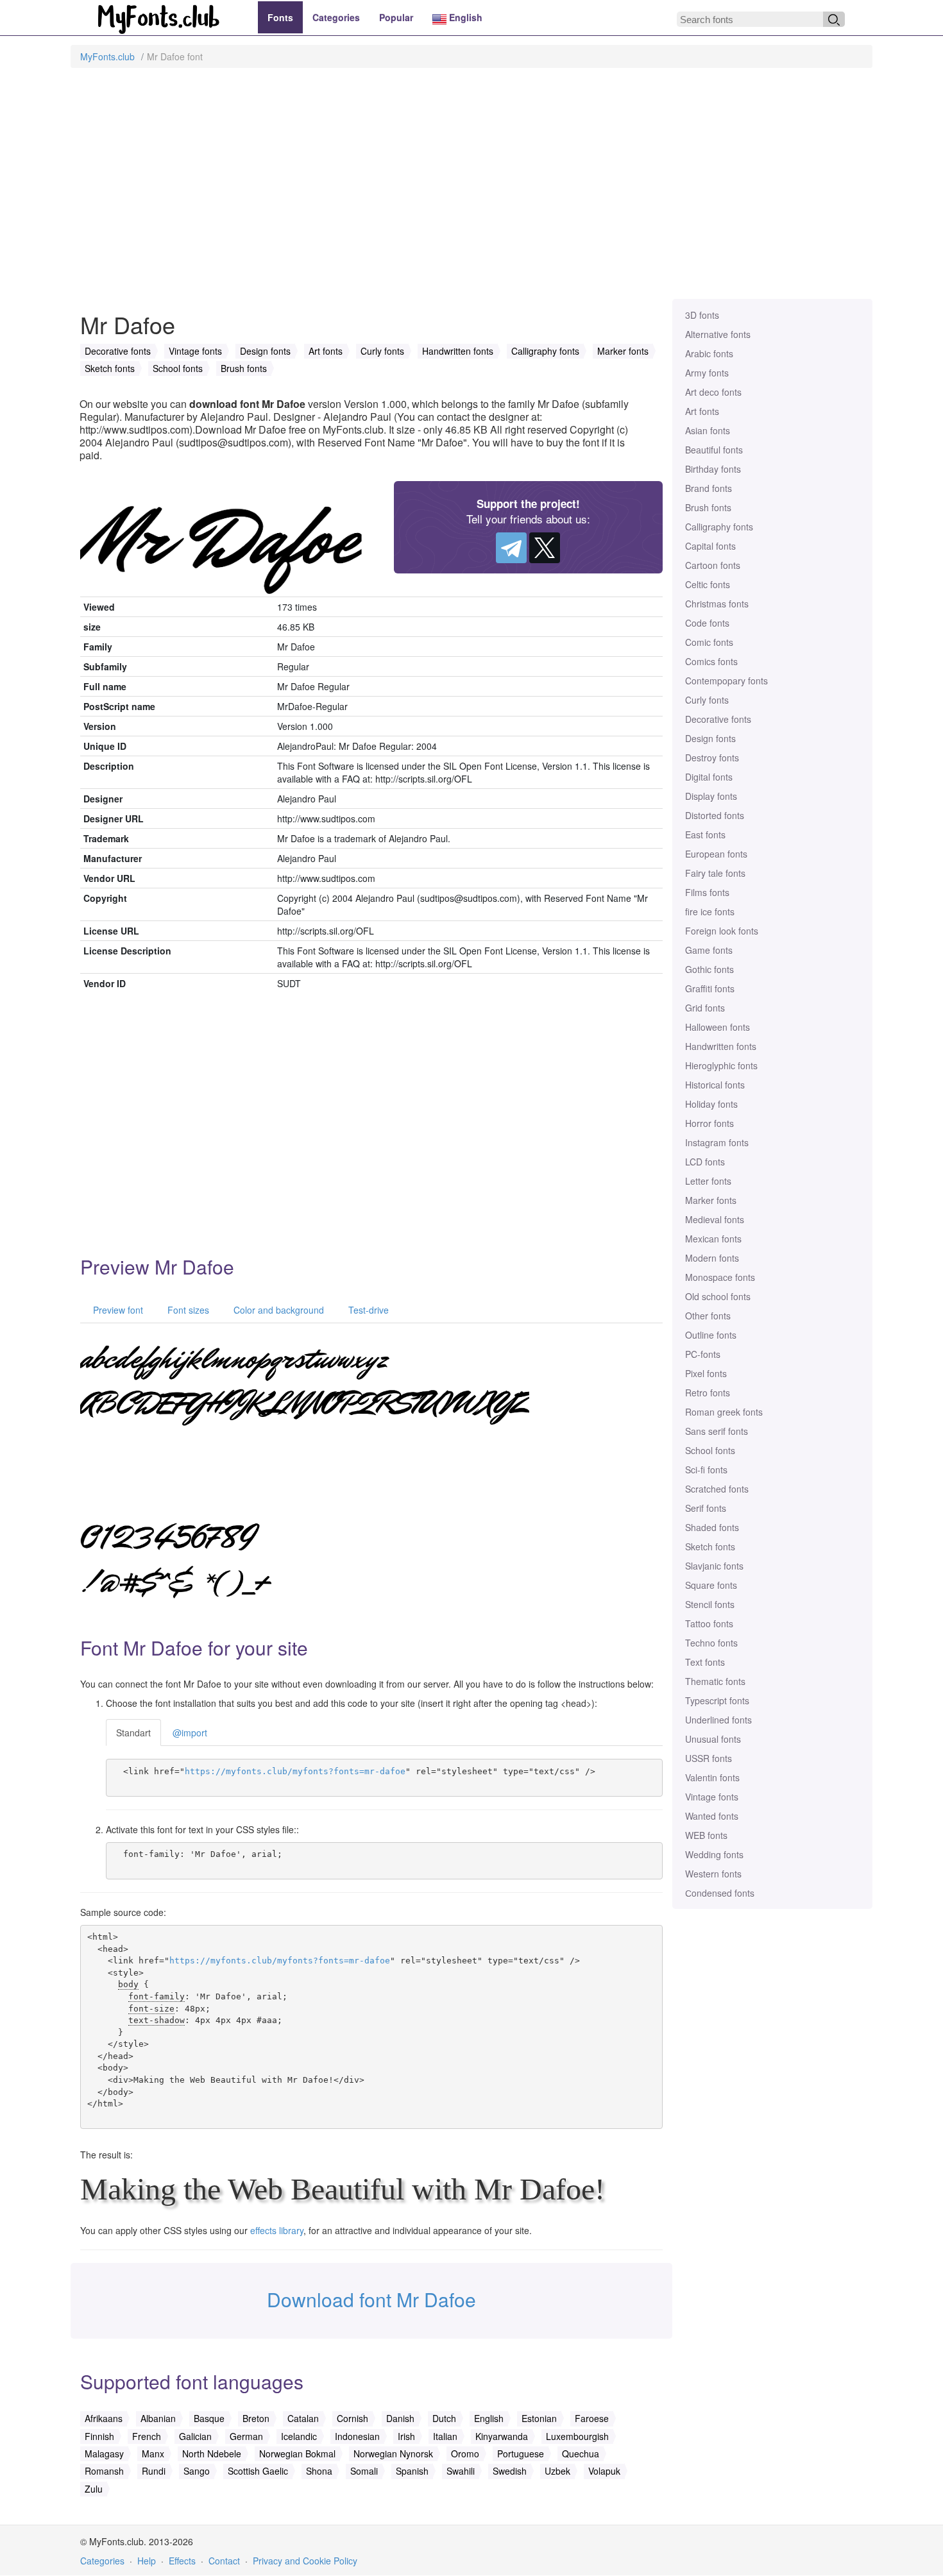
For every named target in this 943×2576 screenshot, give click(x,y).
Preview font (117, 1310)
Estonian (539, 2418)
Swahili (461, 2471)
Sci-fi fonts (706, 1470)
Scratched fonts (717, 1489)
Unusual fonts (713, 1739)
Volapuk (604, 2471)
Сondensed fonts (720, 1893)
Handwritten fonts (721, 1046)
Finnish (99, 2436)
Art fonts (702, 411)
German (246, 2436)
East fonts (705, 835)
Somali (364, 2471)
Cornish (353, 2418)
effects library (277, 2230)
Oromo (465, 2453)
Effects (182, 2561)
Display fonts (711, 796)
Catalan (303, 2418)
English (464, 17)
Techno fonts (711, 1643)
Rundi (154, 2471)
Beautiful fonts (714, 450)
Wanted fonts (712, 1816)
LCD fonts (705, 1162)
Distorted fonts (715, 815)
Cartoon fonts (713, 565)
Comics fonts (711, 661)
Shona (319, 2471)
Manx (153, 2453)
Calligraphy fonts (719, 527)
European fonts (716, 854)
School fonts (710, 1450)
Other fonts (708, 1316)
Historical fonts (715, 1085)
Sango (197, 2471)
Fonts (280, 17)
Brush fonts (708, 507)
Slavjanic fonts (714, 1566)
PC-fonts (703, 1354)
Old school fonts (718, 1296)
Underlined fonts (718, 1720)
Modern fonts (712, 1258)
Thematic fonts (715, 1681)
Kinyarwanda (502, 2436)
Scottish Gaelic (258, 2471)
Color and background (277, 1310)
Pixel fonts (706, 1373)
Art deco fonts (713, 392)
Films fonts (707, 892)
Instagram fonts (717, 1142)
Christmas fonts (717, 604)
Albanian (158, 2418)
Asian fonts (708, 430)
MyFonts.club (107, 56)
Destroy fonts (712, 758)
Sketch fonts (710, 1546)
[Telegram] (511, 548)
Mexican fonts (713, 1239)
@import (190, 1733)
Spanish (412, 2471)
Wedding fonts (714, 1854)
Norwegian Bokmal (297, 2453)
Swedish (510, 2471)
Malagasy (104, 2453)
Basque (209, 2418)
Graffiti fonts (710, 988)
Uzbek (557, 2471)
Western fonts (713, 1874)
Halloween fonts (718, 1027)
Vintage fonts (712, 1797)
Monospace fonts (720, 1277)
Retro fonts (708, 1393)
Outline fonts (711, 1335)
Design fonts (710, 738)
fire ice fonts (710, 911)
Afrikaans (104, 2418)
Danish (400, 2418)
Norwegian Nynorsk (393, 2453)
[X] (545, 548)
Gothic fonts (709, 969)
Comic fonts (709, 642)
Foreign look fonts (722, 931)
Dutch (444, 2418)
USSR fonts (709, 1758)
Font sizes (187, 1310)
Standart (133, 1733)
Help (147, 2561)
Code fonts (707, 623)
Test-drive (367, 1310)
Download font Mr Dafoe (371, 2299)
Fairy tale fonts (715, 873)
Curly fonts (707, 700)
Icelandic (299, 2436)
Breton (256, 2418)
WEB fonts (706, 1835)
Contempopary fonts (726, 681)
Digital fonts (709, 777)
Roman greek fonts (724, 1412)
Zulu (94, 2489)
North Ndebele (212, 2453)
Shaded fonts (712, 1527)
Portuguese (521, 2453)
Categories (336, 17)
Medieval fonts (715, 1219)
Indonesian (357, 2436)
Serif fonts (706, 1508)
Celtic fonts (708, 584)
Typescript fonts (717, 1700)
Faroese (592, 2418)
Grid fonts (705, 1008)
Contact (224, 2561)
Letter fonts (708, 1181)
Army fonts (707, 373)
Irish (406, 2436)
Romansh (104, 2471)
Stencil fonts (710, 1604)
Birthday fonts (713, 469)
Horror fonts (709, 1123)
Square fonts (711, 1585)
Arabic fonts (709, 353)
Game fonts (709, 950)
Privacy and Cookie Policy (305, 2561)
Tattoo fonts (709, 1623)
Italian (445, 2436)
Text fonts (705, 1662)
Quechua (581, 2453)
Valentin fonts (712, 1777)
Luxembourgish (577, 2436)
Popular (396, 17)
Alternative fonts (718, 334)
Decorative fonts (718, 719)
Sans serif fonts (717, 1431)
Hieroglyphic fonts (721, 1065)
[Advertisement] (471, 190)
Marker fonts (711, 1200)
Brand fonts (709, 488)
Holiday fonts (711, 1104)
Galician (195, 2436)
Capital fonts (710, 546)
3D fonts (702, 315)
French (147, 2436)
